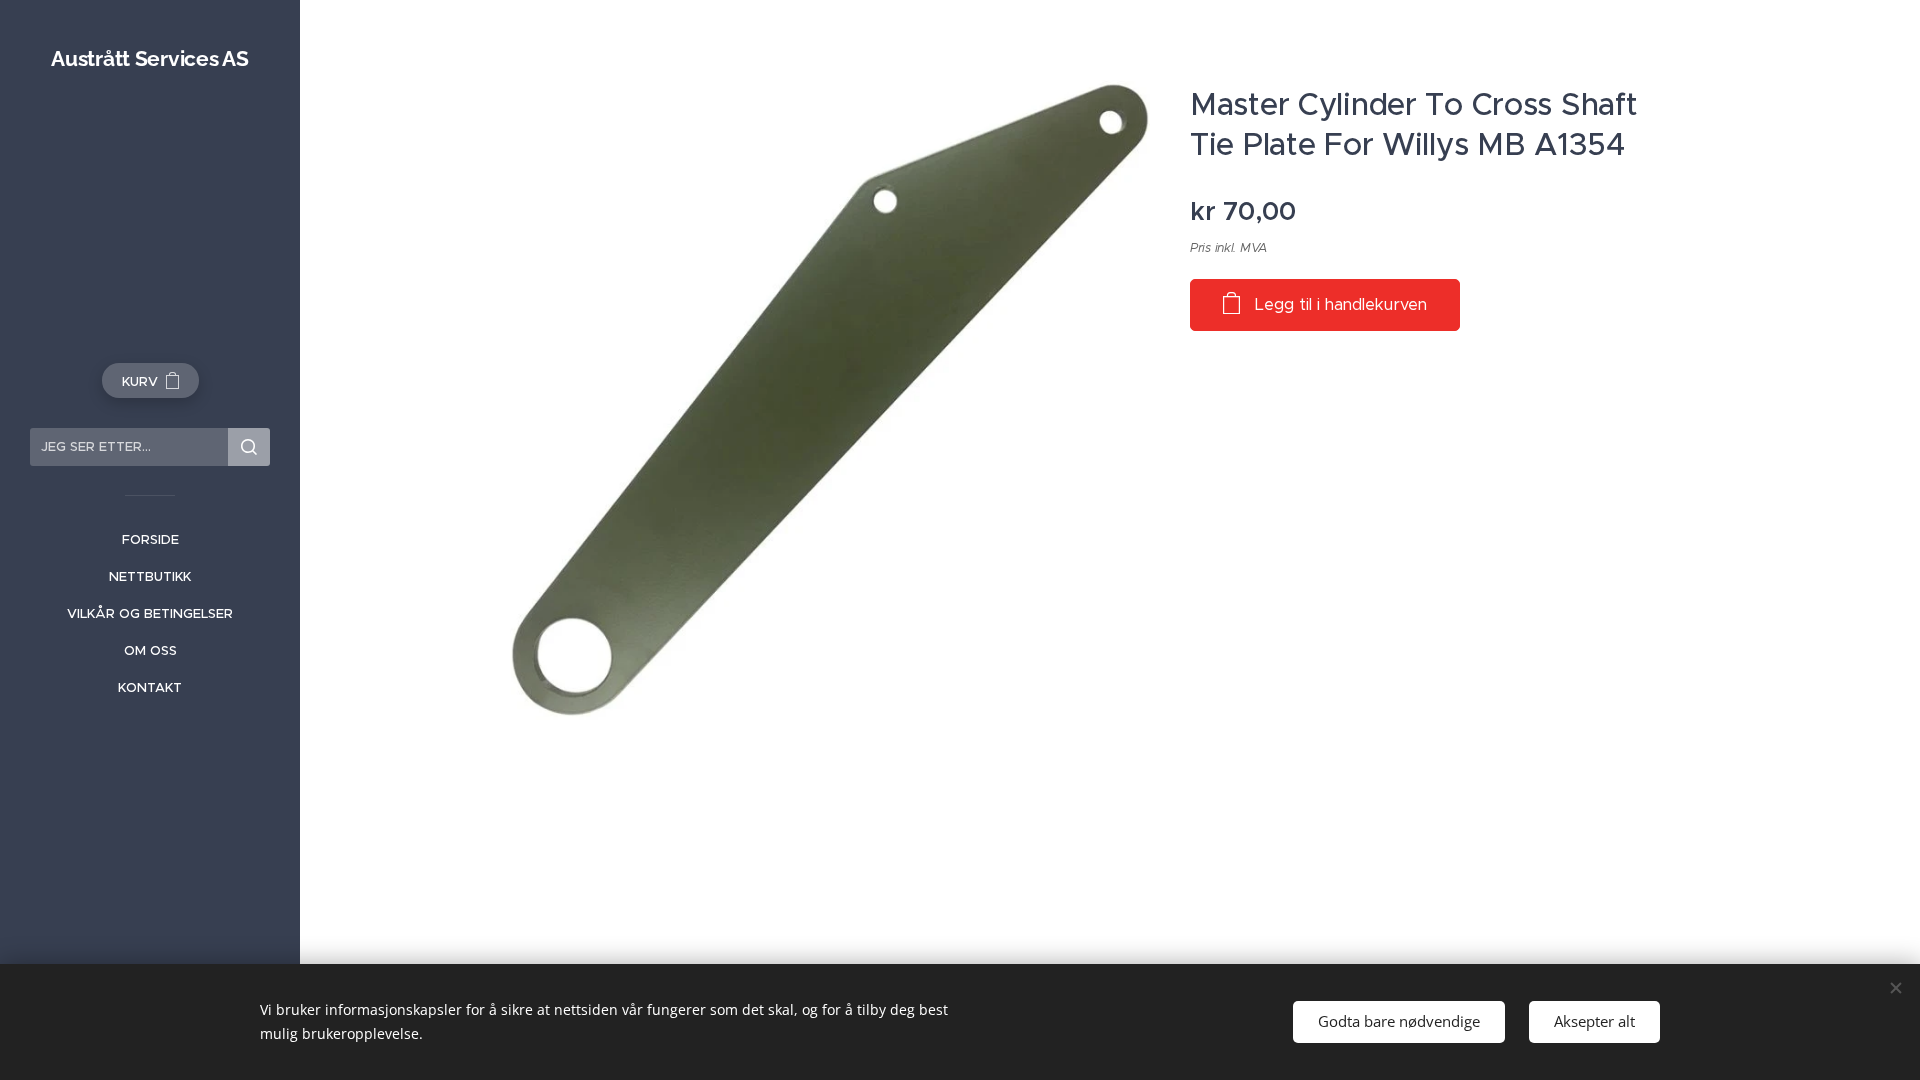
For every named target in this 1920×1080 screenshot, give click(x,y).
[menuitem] (150, 539)
